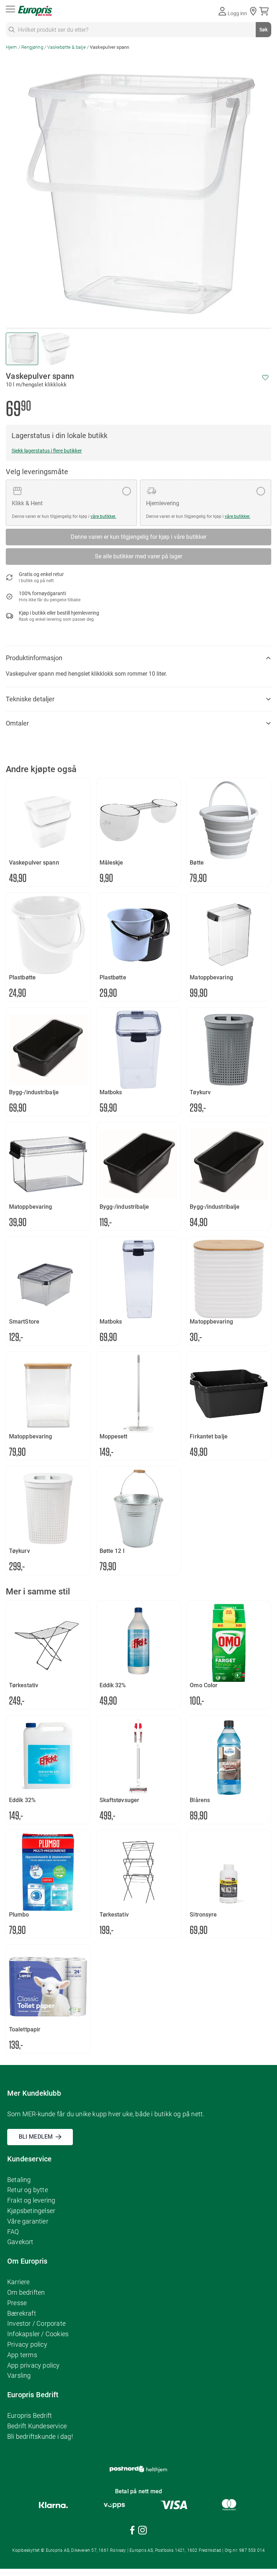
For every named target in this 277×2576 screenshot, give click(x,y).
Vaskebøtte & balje (67, 47)
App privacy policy (34, 2365)
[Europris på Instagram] (142, 2531)
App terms (22, 2355)
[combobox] (138, 30)
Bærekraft (22, 2313)
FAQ (13, 2232)
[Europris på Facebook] (132, 2531)
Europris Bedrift (30, 2415)
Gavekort (20, 2242)
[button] (55, 349)
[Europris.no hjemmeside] (35, 11)
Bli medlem (36, 2137)
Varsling (19, 2375)
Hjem (11, 47)
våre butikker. (103, 516)
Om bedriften (26, 2292)
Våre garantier (28, 2221)
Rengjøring (32, 47)
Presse (17, 2303)
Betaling (19, 2180)
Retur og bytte (28, 2190)
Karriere (19, 2282)
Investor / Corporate (36, 2323)
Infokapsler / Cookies (38, 2334)
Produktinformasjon (34, 658)
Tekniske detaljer (30, 699)
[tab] (138, 658)
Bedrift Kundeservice (37, 2426)
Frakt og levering (31, 2200)
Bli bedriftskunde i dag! (40, 2436)
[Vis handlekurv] (265, 11)
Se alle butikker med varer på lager (138, 556)
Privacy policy (27, 2344)
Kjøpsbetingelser (31, 2211)
